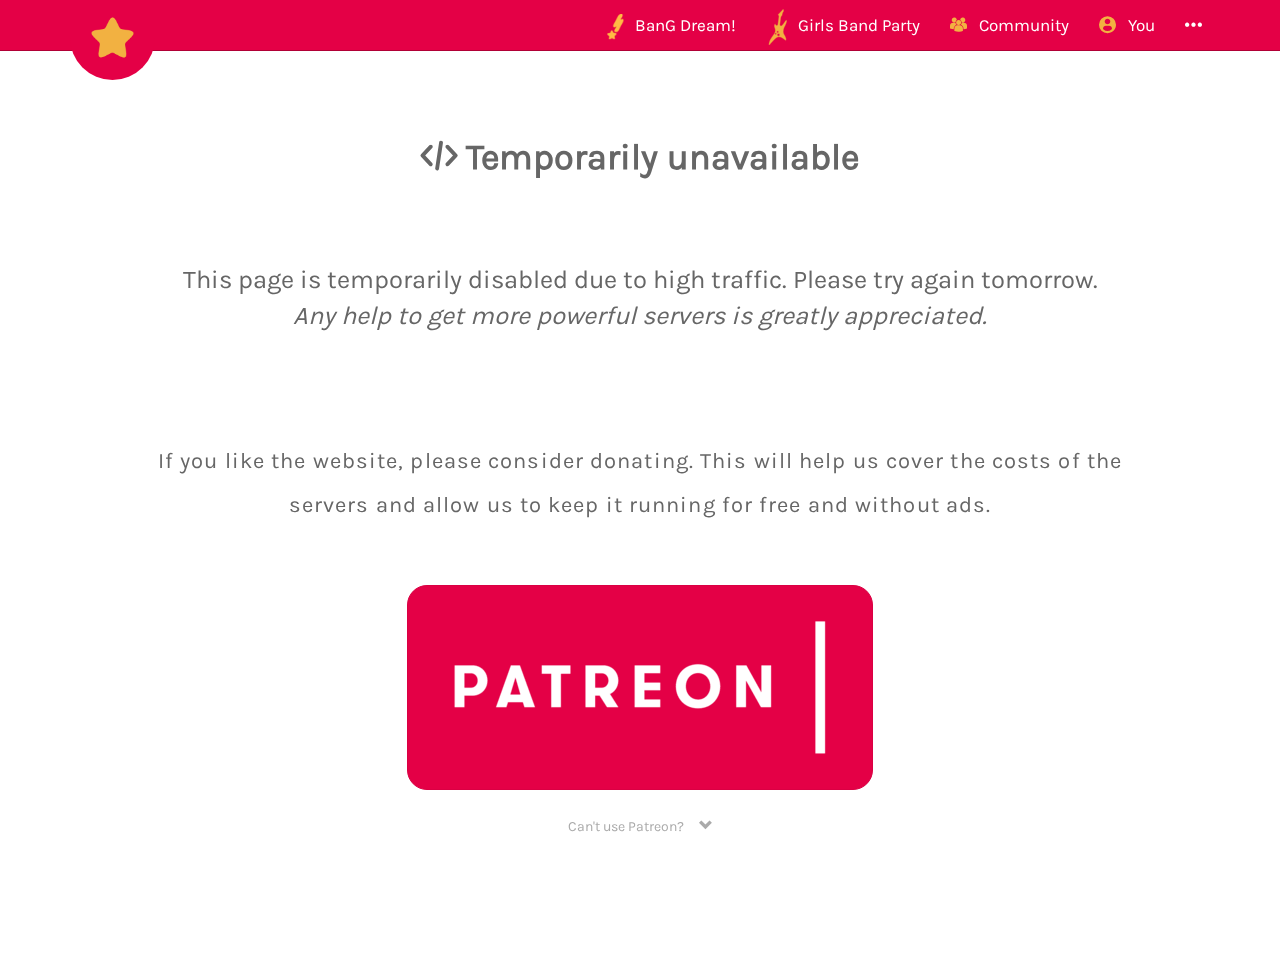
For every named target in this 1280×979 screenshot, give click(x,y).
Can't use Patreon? (633, 826)
